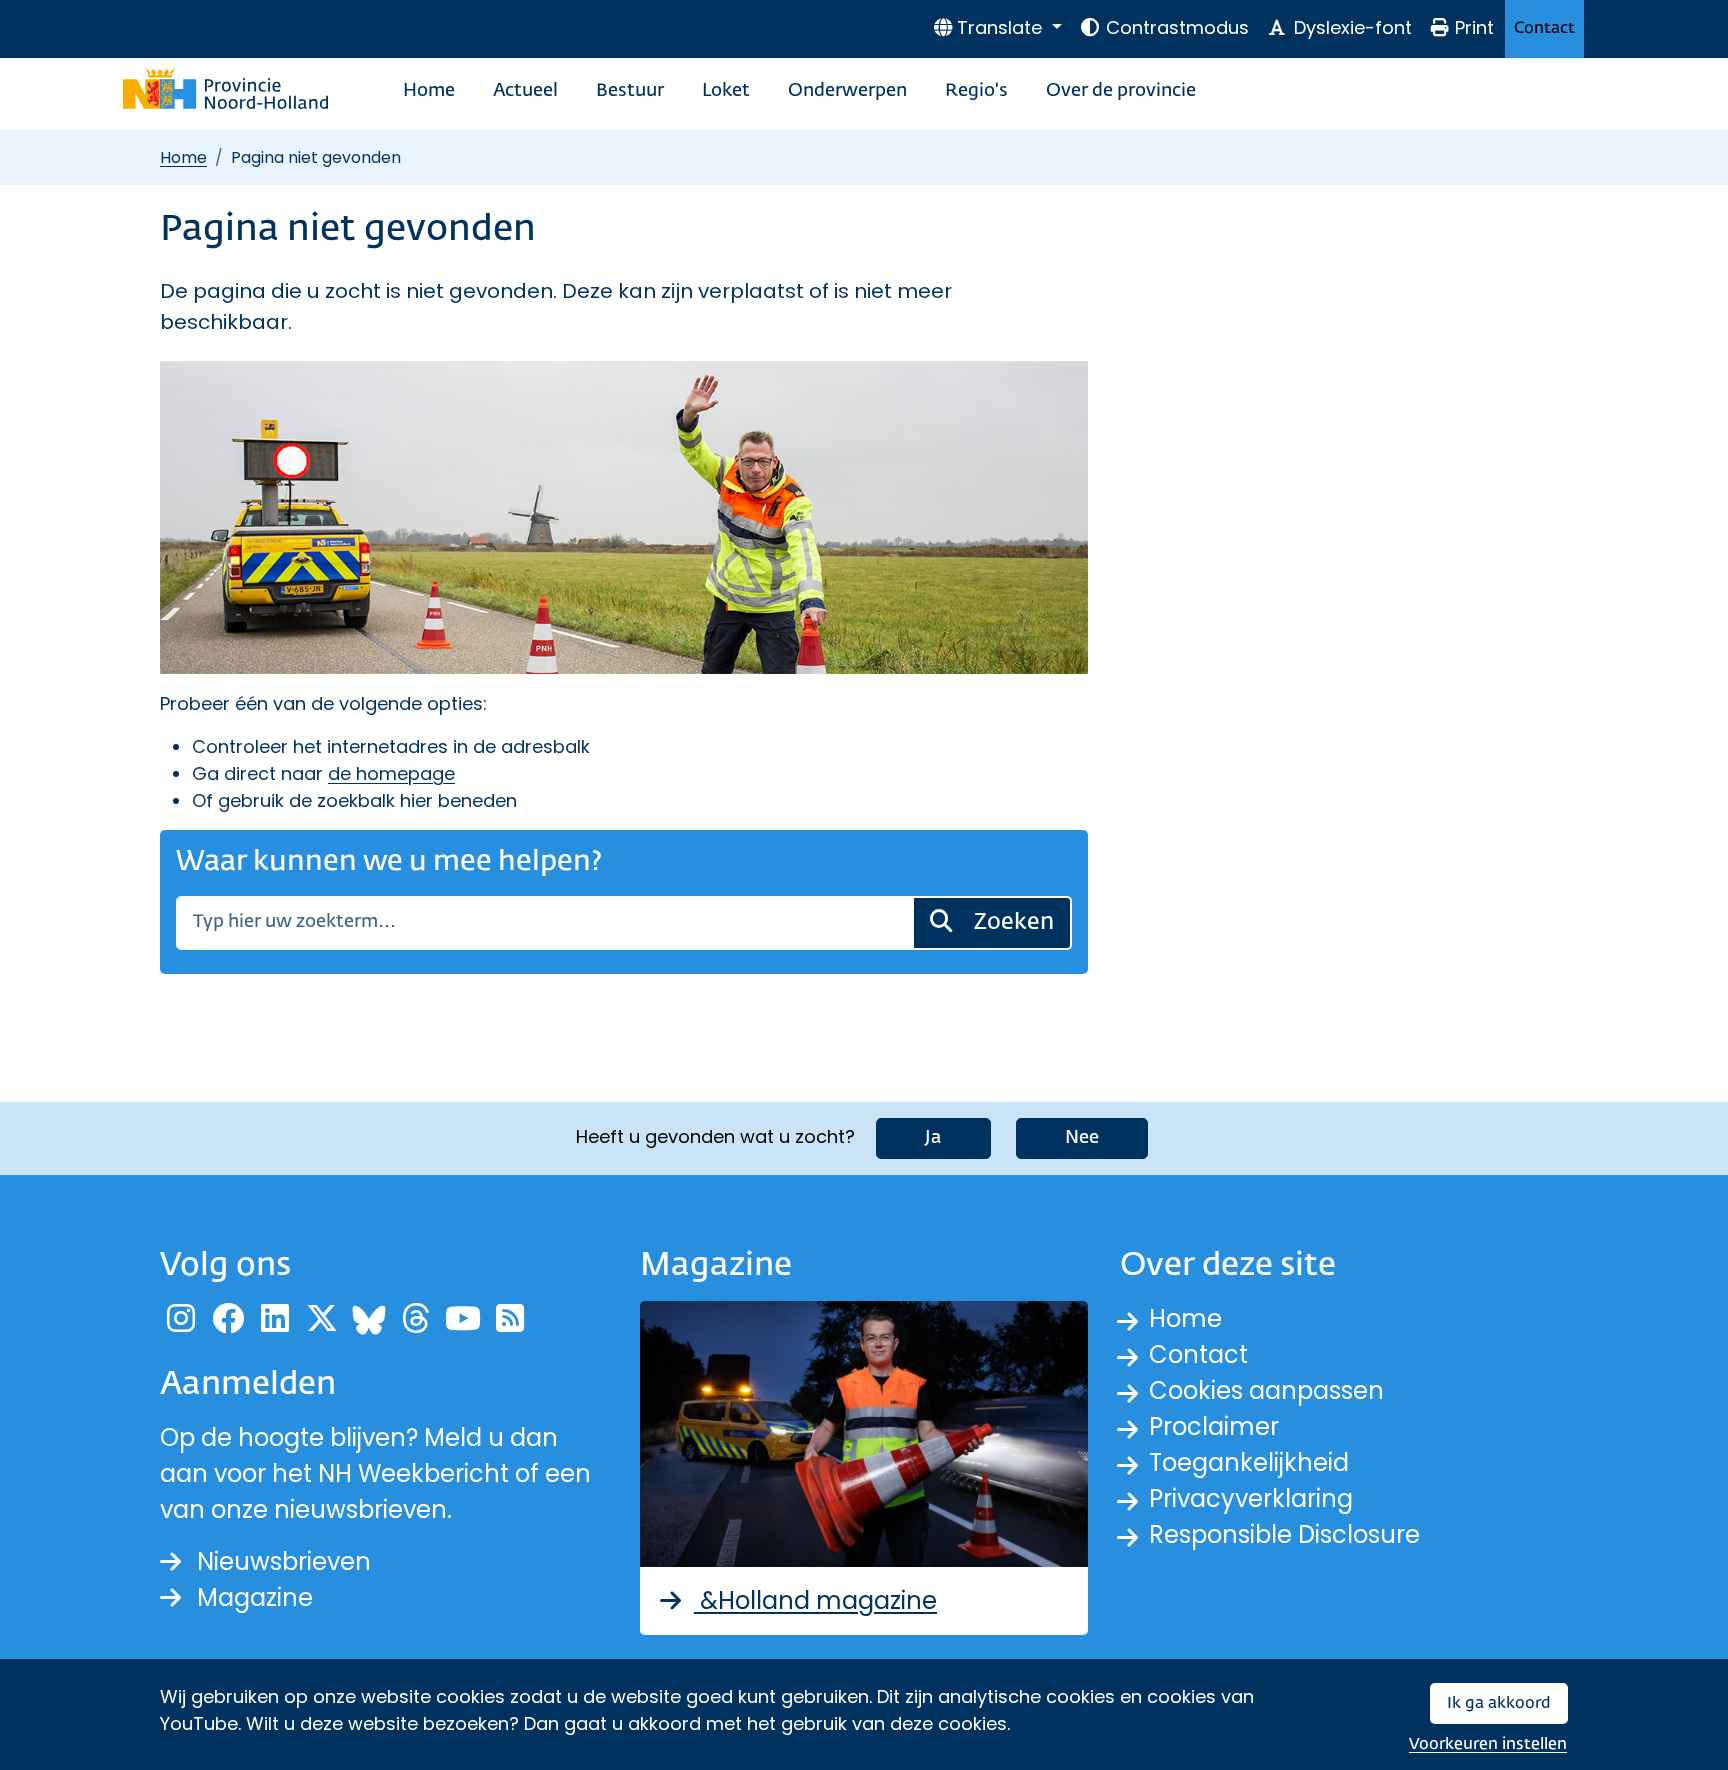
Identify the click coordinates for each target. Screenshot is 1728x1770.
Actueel (525, 91)
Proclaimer (1214, 1426)
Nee (1082, 1138)
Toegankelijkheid (1249, 1462)
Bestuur (630, 91)
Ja (933, 1138)
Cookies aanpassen (1266, 1390)
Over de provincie (1121, 91)
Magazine (255, 1597)
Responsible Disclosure (1284, 1534)
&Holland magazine (815, 1600)
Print (1474, 27)
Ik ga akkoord (1499, 1703)
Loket (726, 91)
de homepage (391, 773)
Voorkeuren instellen (1488, 1744)
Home (429, 91)
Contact (1544, 28)
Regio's (976, 91)
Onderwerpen (847, 91)
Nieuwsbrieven (284, 1561)
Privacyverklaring (1251, 1498)
